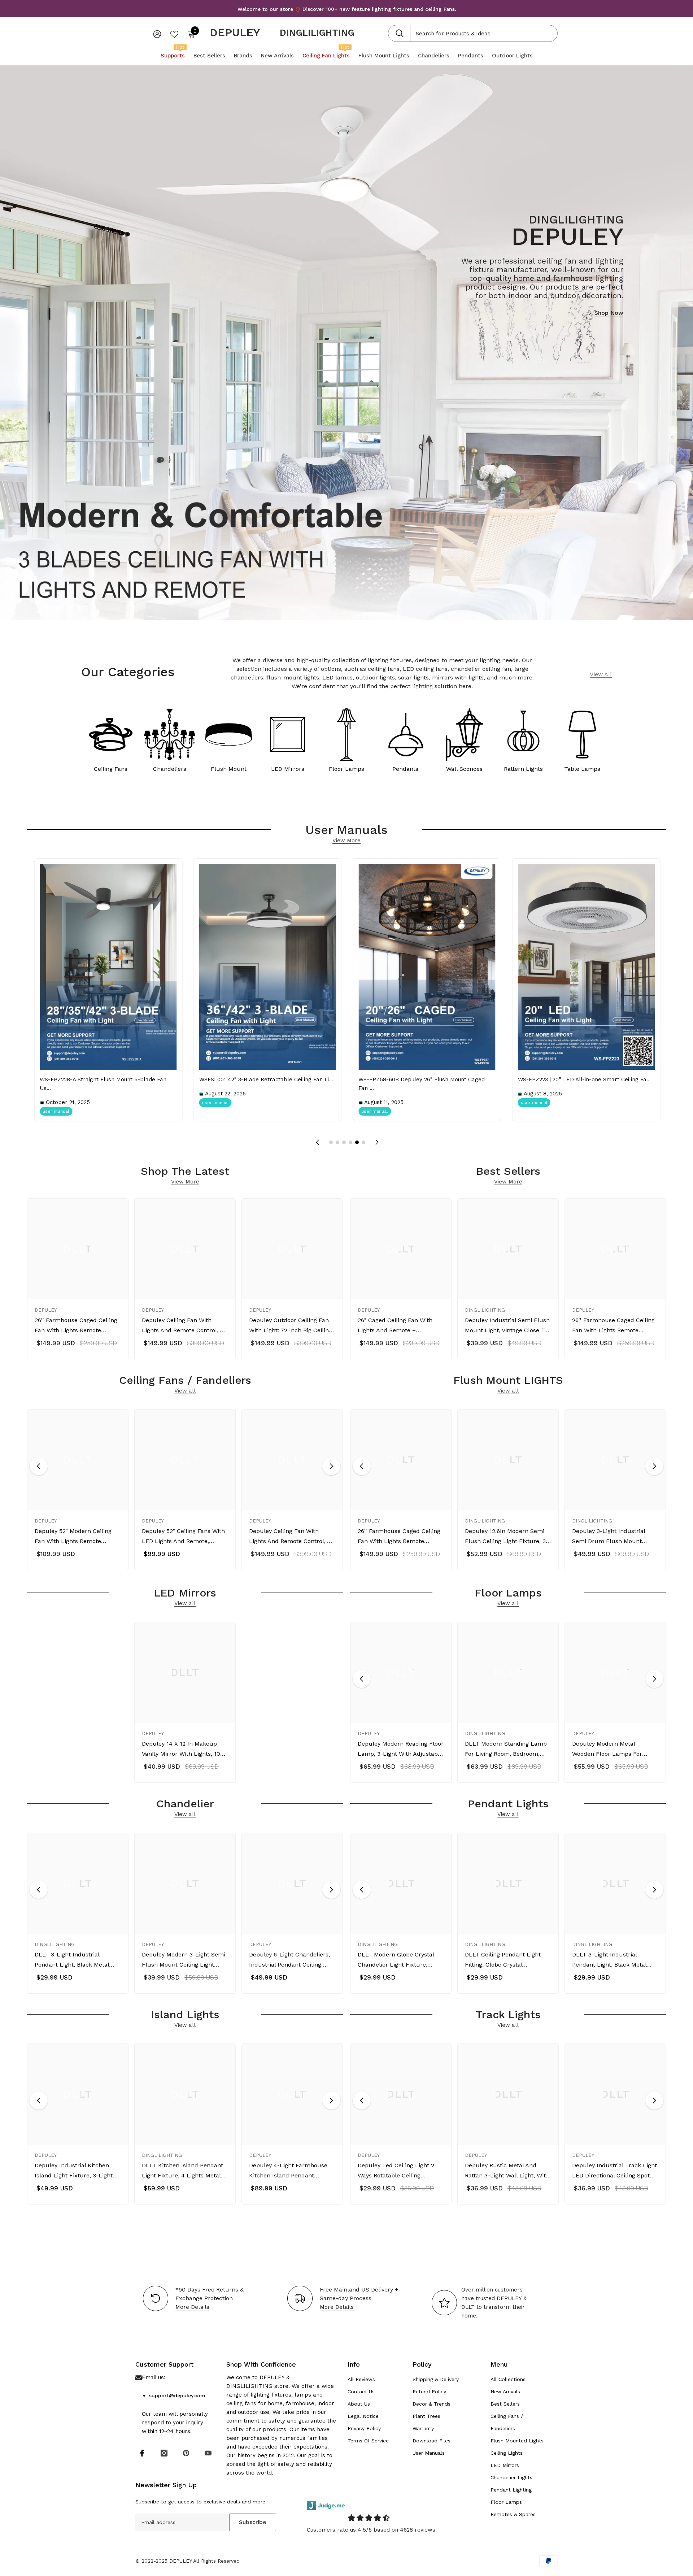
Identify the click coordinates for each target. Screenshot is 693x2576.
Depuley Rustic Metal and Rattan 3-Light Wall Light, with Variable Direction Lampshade (507, 2171)
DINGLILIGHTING (317, 33)
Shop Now (609, 313)
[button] (317, 1142)
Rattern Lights (523, 769)
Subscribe (253, 2522)
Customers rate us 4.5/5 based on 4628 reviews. (372, 2530)
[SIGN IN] (157, 34)
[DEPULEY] (111, 737)
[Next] (331, 1466)
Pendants (405, 769)
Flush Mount (229, 769)
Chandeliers (170, 769)
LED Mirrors (288, 769)
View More (346, 841)
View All (601, 674)
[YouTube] (208, 2453)
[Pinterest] (186, 2453)
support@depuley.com (177, 2395)
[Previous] (39, 1466)
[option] (78, 1281)
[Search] (473, 33)
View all (185, 1391)
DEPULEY (46, 1310)
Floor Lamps (346, 769)
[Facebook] (142, 2453)
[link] (582, 737)
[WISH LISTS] (174, 34)
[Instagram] (164, 2453)
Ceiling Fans (111, 769)
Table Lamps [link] (582, 769)
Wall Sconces (464, 769)
